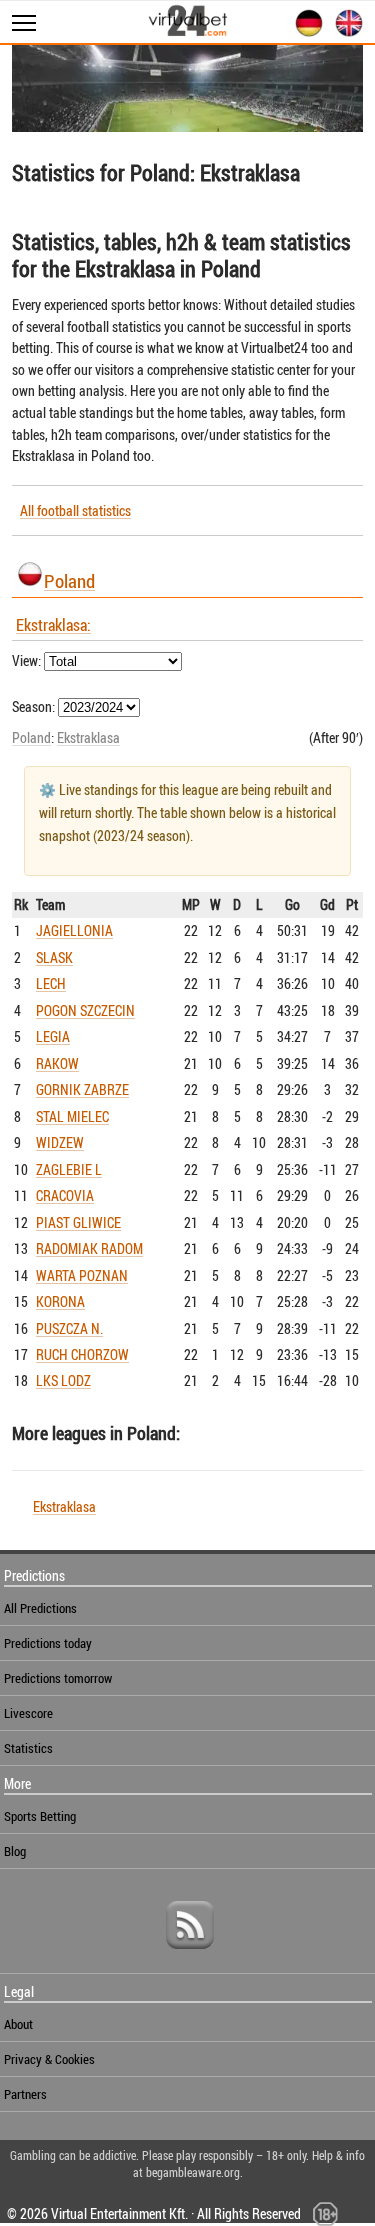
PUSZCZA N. (69, 1328)
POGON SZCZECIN (85, 1010)
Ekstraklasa (88, 737)
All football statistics (75, 510)
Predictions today (48, 1643)
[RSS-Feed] (190, 1956)
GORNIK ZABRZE (82, 1089)
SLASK (54, 957)
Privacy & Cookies (49, 2059)
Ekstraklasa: (53, 625)
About (18, 2024)
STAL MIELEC (72, 1116)
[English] (345, 33)
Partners (25, 2094)
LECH (51, 983)
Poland (69, 580)
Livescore (28, 1713)
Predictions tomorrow (58, 1678)
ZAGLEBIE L (69, 1169)
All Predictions (40, 1608)
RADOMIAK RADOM (89, 1248)
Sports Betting (40, 1816)
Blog (15, 1851)
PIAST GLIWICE (78, 1222)
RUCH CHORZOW (82, 1354)
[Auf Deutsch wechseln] (305, 33)
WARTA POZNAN (82, 1275)
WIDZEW (60, 1142)
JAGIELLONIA (74, 930)
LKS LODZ (63, 1380)
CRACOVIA (65, 1195)
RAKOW (57, 1063)
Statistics (28, 1748)
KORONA (60, 1301)
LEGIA (53, 1036)
